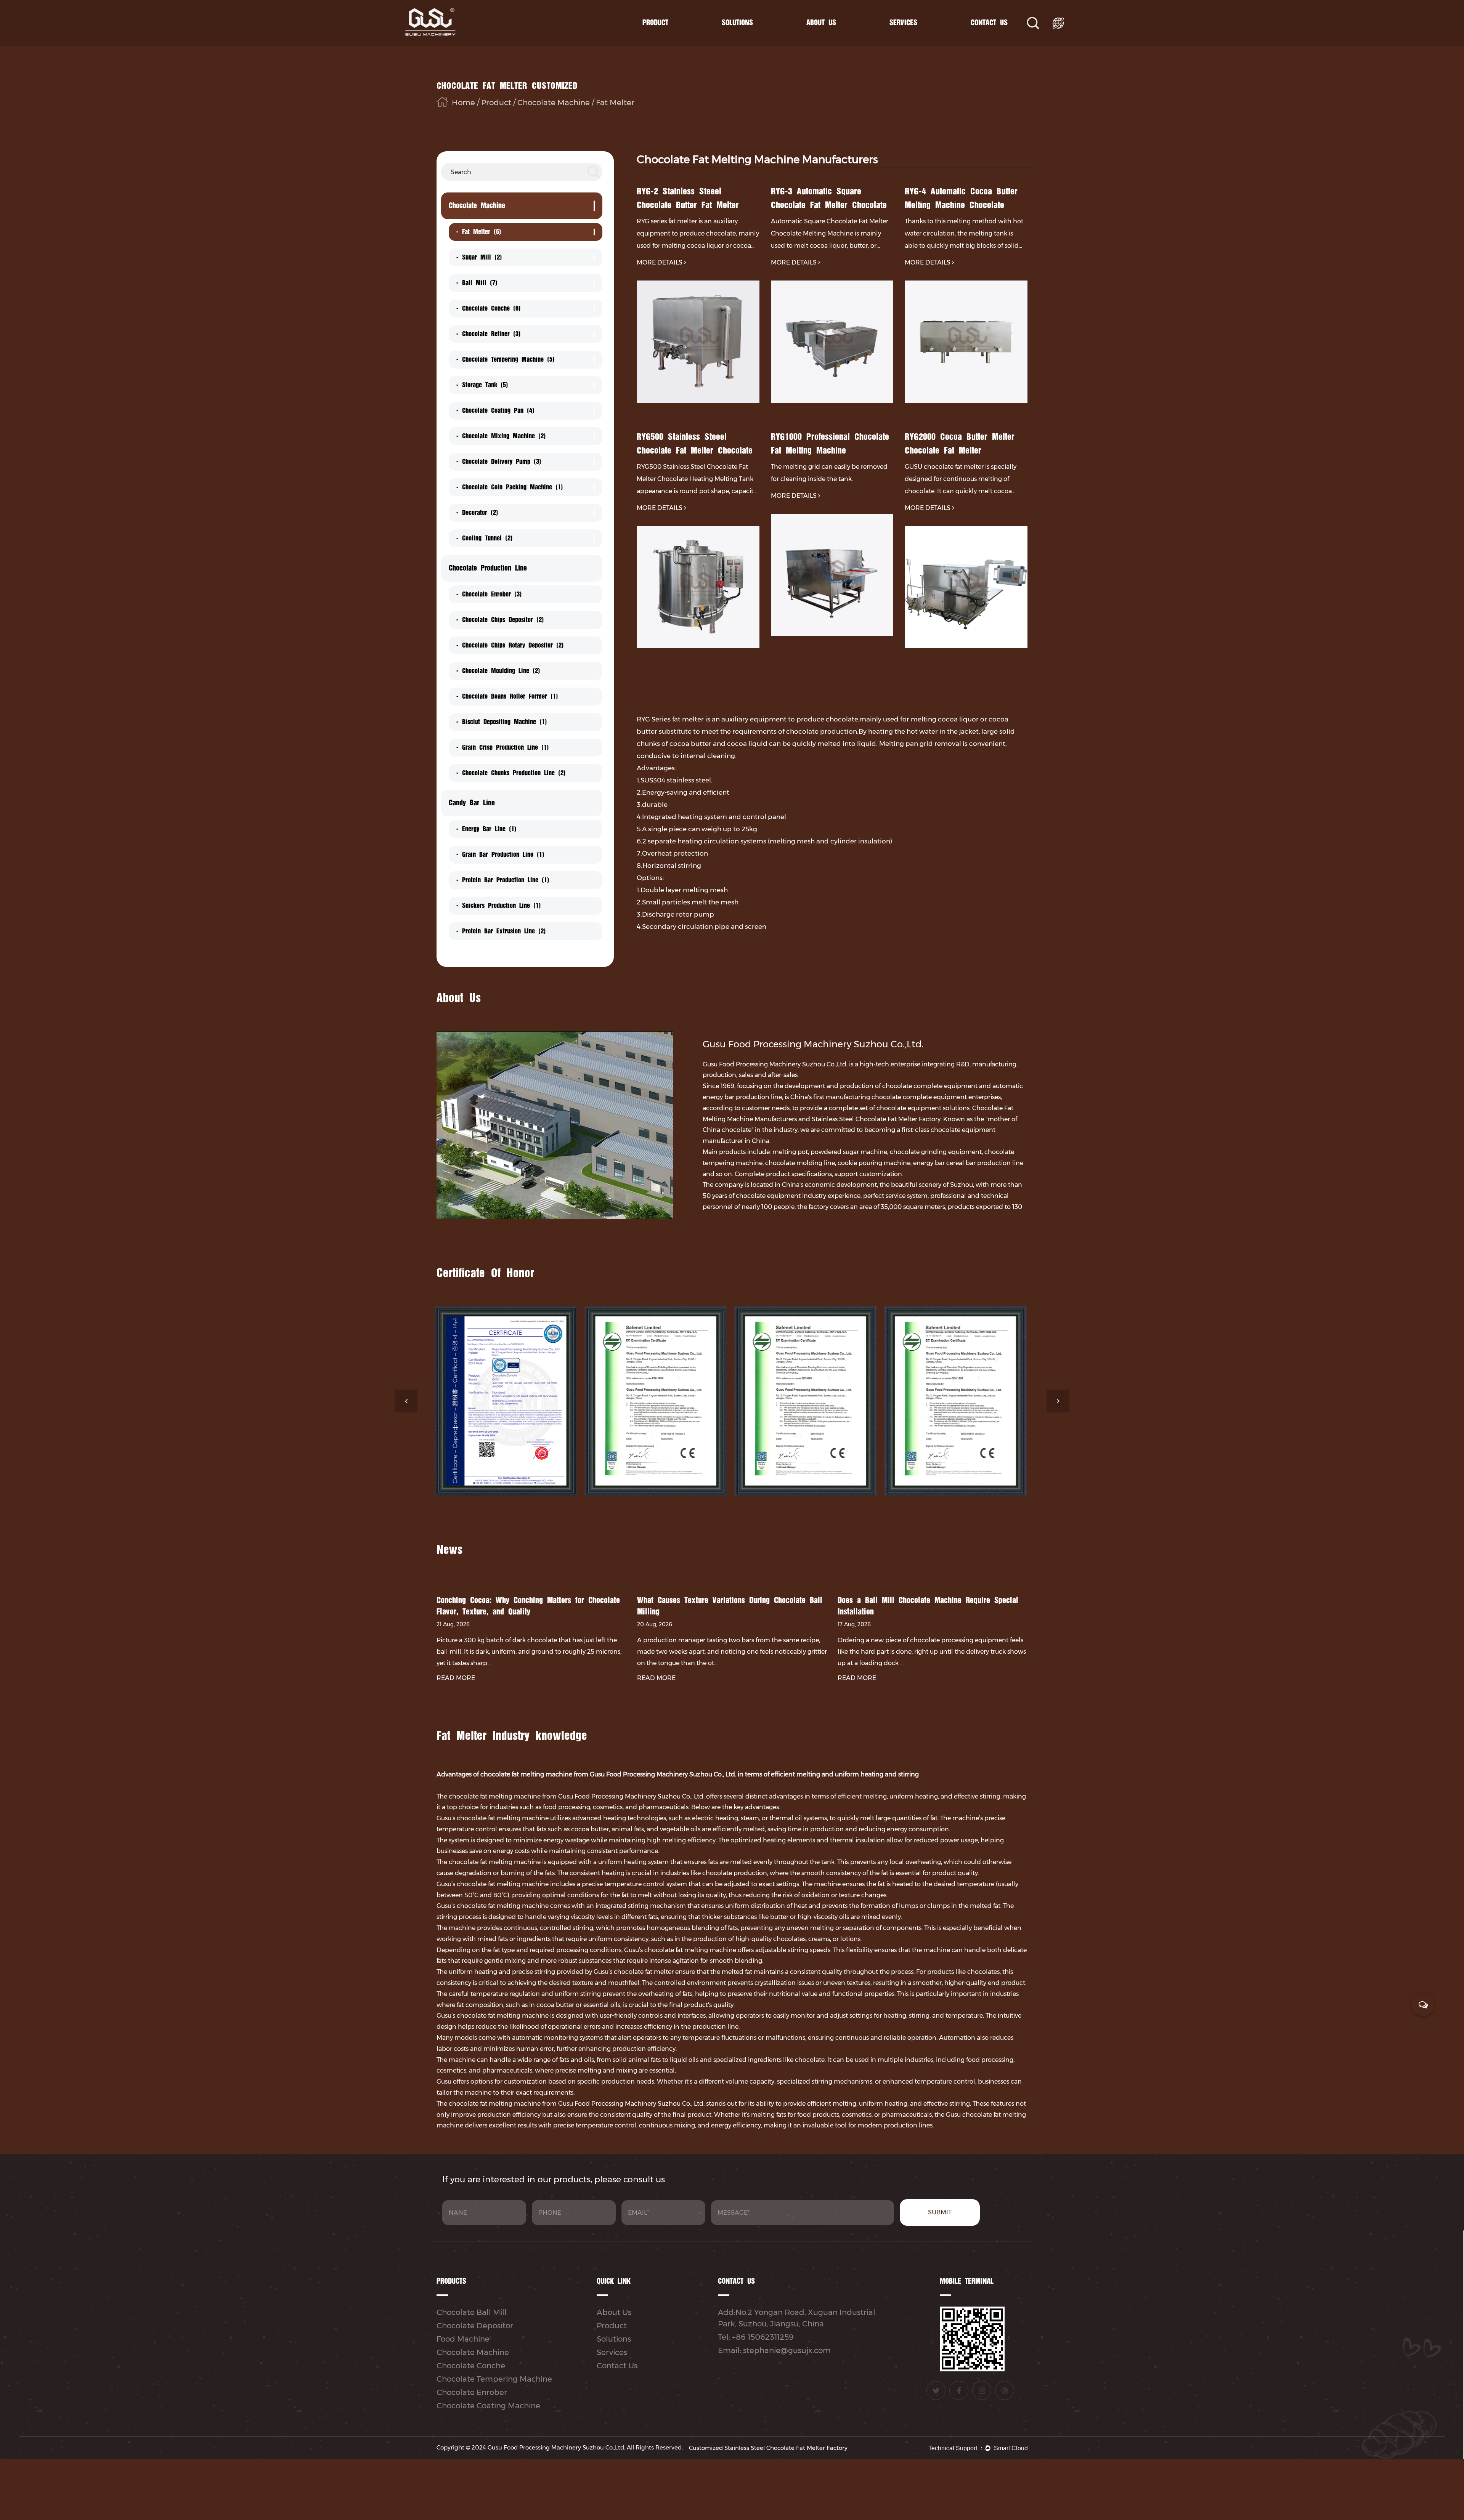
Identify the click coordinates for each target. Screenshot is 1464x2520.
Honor (836, 38)
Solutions (737, 23)
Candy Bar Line (670, 37)
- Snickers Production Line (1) (499, 906)
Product (655, 23)
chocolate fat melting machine (495, 1862)
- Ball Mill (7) (477, 283)
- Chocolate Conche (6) (489, 308)
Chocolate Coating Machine (488, 2406)
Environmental (835, 37)
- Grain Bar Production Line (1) (500, 854)
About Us (821, 23)
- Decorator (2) (477, 513)
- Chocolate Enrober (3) (489, 594)
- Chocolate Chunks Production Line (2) (511, 773)
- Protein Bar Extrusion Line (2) (501, 931)
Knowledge (920, 39)
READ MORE (456, 1678)
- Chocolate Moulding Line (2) (498, 671)
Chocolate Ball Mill (472, 2312)
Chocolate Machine (673, 39)
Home (463, 103)
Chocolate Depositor (475, 2326)
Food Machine (463, 2339)
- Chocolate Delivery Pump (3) (499, 462)
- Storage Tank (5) (482, 385)
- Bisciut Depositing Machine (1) (502, 722)
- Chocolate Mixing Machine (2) (501, 436)
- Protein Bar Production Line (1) (503, 880)
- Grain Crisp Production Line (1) (503, 747)
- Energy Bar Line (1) (486, 829)
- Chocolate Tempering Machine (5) (506, 359)
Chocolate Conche (471, 2366)
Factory (837, 39)
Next (1058, 1401)
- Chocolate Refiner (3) (489, 334)
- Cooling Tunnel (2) (485, 538)
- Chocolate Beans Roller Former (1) (507, 696)
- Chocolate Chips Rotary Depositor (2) (510, 645)
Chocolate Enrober (472, 2392)
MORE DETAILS (660, 262)
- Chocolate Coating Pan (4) (495, 410)
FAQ (917, 37)
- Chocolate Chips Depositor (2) (500, 620)
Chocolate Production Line (672, 38)
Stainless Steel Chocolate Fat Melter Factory (876, 1119)
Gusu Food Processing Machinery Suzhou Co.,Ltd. (556, 2447)
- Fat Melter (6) (479, 232)
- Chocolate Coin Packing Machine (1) (510, 487)
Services (903, 23)
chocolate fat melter (644, 1972)
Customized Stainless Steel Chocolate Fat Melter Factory (768, 2448)
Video (919, 38)
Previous (406, 1401)
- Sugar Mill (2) (479, 257)
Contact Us (989, 23)
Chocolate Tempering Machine (494, 2379)
